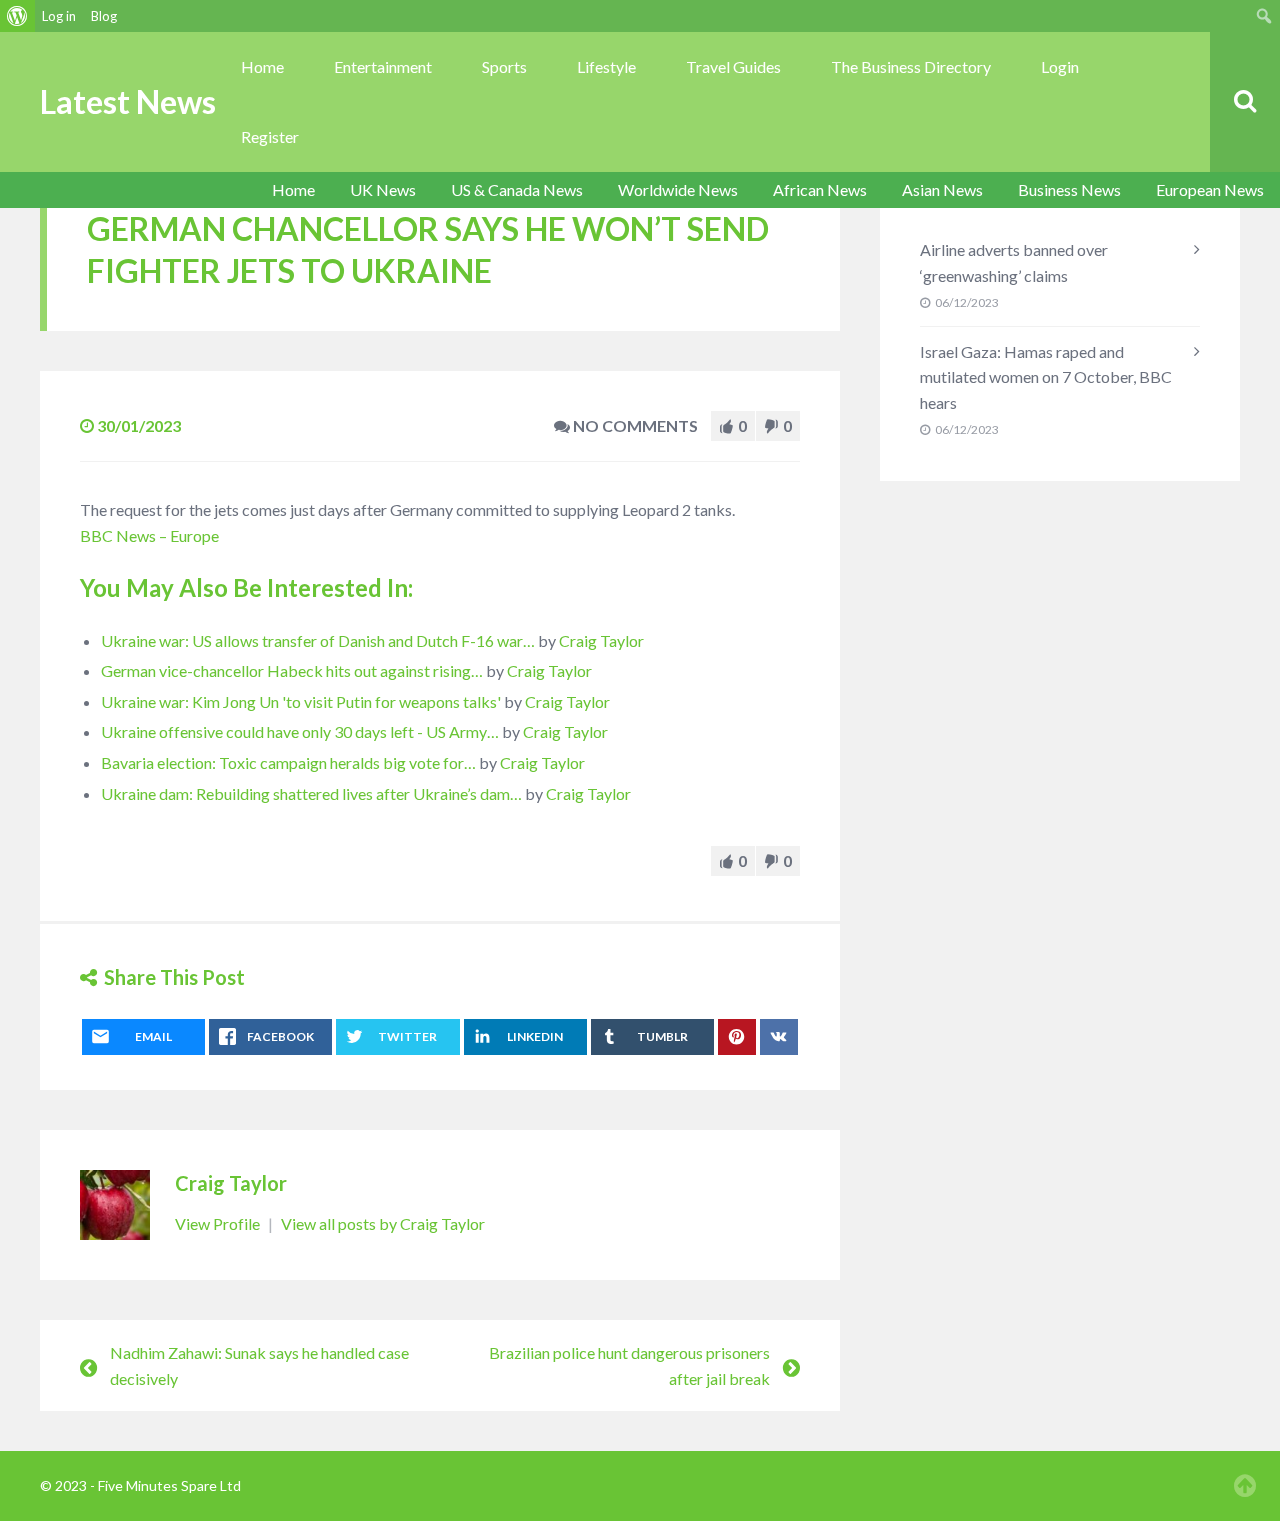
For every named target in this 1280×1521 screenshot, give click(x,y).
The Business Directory (911, 66)
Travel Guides (733, 66)
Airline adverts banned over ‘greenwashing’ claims (1014, 262)
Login (1060, 66)
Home (262, 66)
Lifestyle (606, 66)
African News (820, 189)
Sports (504, 66)
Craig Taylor (601, 640)
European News (1210, 189)
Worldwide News (678, 189)
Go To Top (1245, 1486)
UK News (383, 189)
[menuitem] (17, 16)
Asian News (942, 189)
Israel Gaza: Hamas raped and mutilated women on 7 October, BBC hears (1046, 377)
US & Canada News (517, 189)
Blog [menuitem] (104, 16)
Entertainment (383, 66)
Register (270, 136)
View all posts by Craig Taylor (383, 1223)
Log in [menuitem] (59, 16)
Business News (1069, 189)
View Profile (219, 1223)
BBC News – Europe (149, 535)
